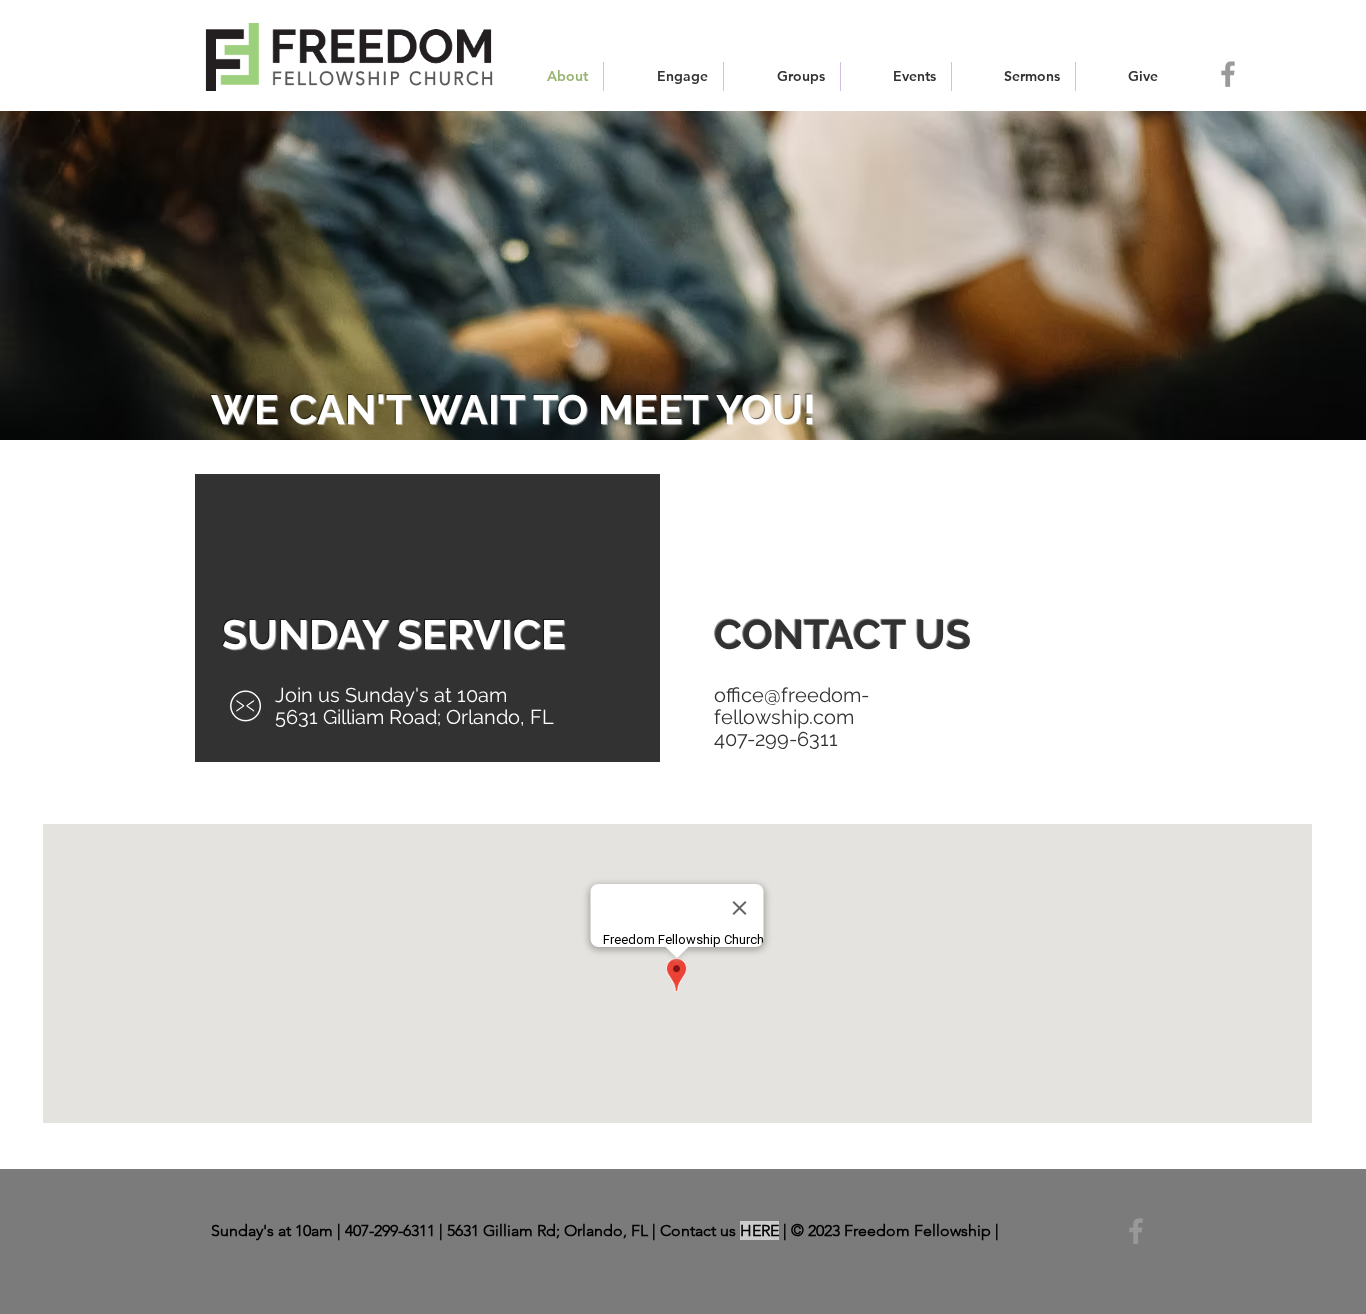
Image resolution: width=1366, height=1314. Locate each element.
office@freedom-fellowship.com (791, 706)
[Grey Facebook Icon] (1228, 74)
